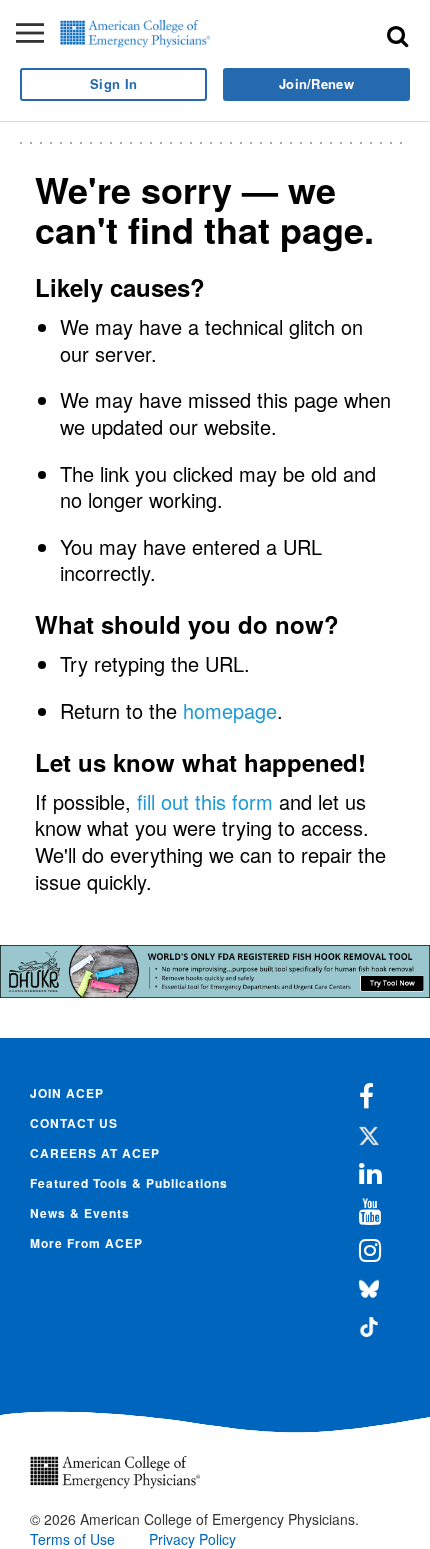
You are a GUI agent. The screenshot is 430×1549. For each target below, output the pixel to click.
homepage (230, 710)
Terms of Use (72, 1539)
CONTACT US (74, 1123)
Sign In (113, 83)
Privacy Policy (192, 1539)
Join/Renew (316, 83)
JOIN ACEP (67, 1093)
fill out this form (205, 801)
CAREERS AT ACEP (95, 1153)
